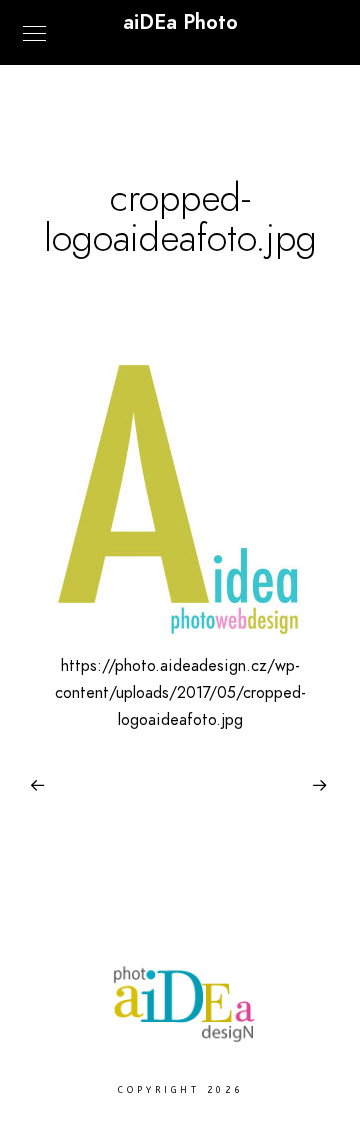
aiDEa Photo (180, 22)
